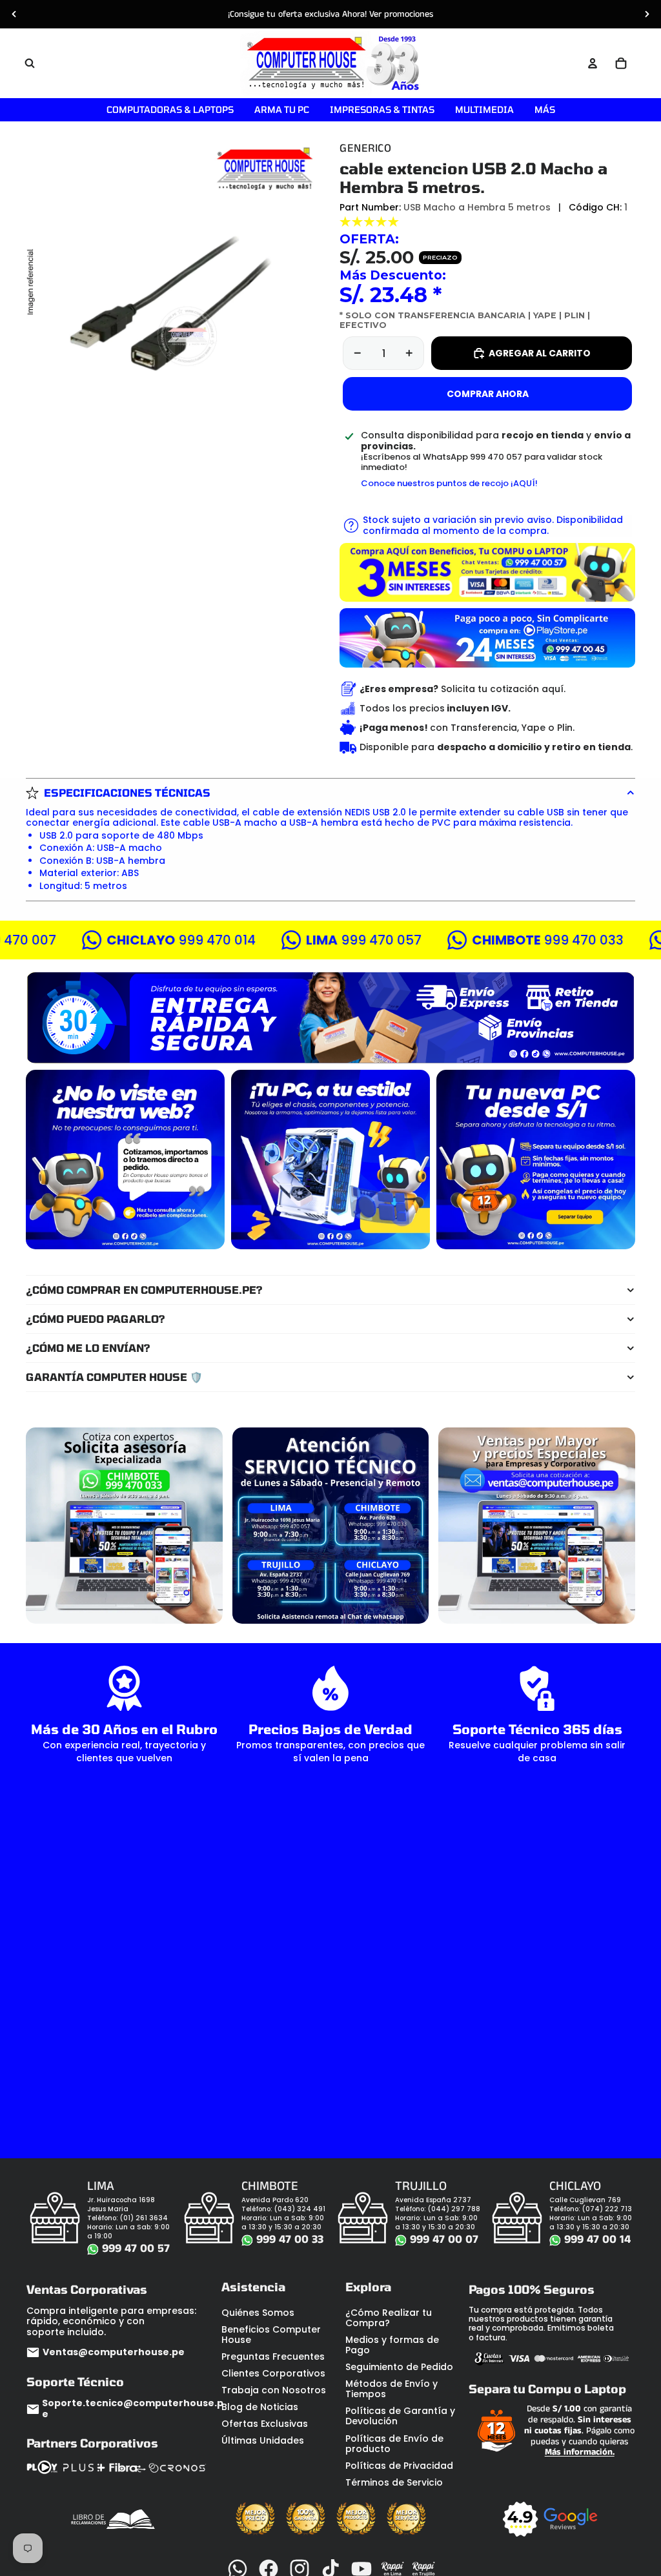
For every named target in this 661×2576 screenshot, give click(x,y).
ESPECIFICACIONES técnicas (127, 792)
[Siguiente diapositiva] (647, 14)
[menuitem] (545, 110)
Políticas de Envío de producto (394, 2444)
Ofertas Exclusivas (265, 2424)
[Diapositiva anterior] (14, 14)
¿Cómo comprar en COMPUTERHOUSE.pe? (144, 1290)
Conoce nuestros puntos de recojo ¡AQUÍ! (449, 483)
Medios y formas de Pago (392, 2345)
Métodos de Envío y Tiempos (392, 2389)
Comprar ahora (488, 394)
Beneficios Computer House (271, 2335)
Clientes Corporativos (273, 2373)
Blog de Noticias (260, 2407)
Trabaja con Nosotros (274, 2390)
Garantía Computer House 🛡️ (114, 1377)
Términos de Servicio (394, 2482)
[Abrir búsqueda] (30, 63)
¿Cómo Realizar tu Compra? (389, 2318)
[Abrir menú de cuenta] (593, 63)
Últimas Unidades (263, 2440)
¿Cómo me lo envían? (88, 1348)
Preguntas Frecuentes (273, 2356)
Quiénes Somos (258, 2313)
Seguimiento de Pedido (399, 2367)
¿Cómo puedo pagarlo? (96, 1319)
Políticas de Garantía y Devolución (400, 2416)
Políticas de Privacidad (399, 2466)
